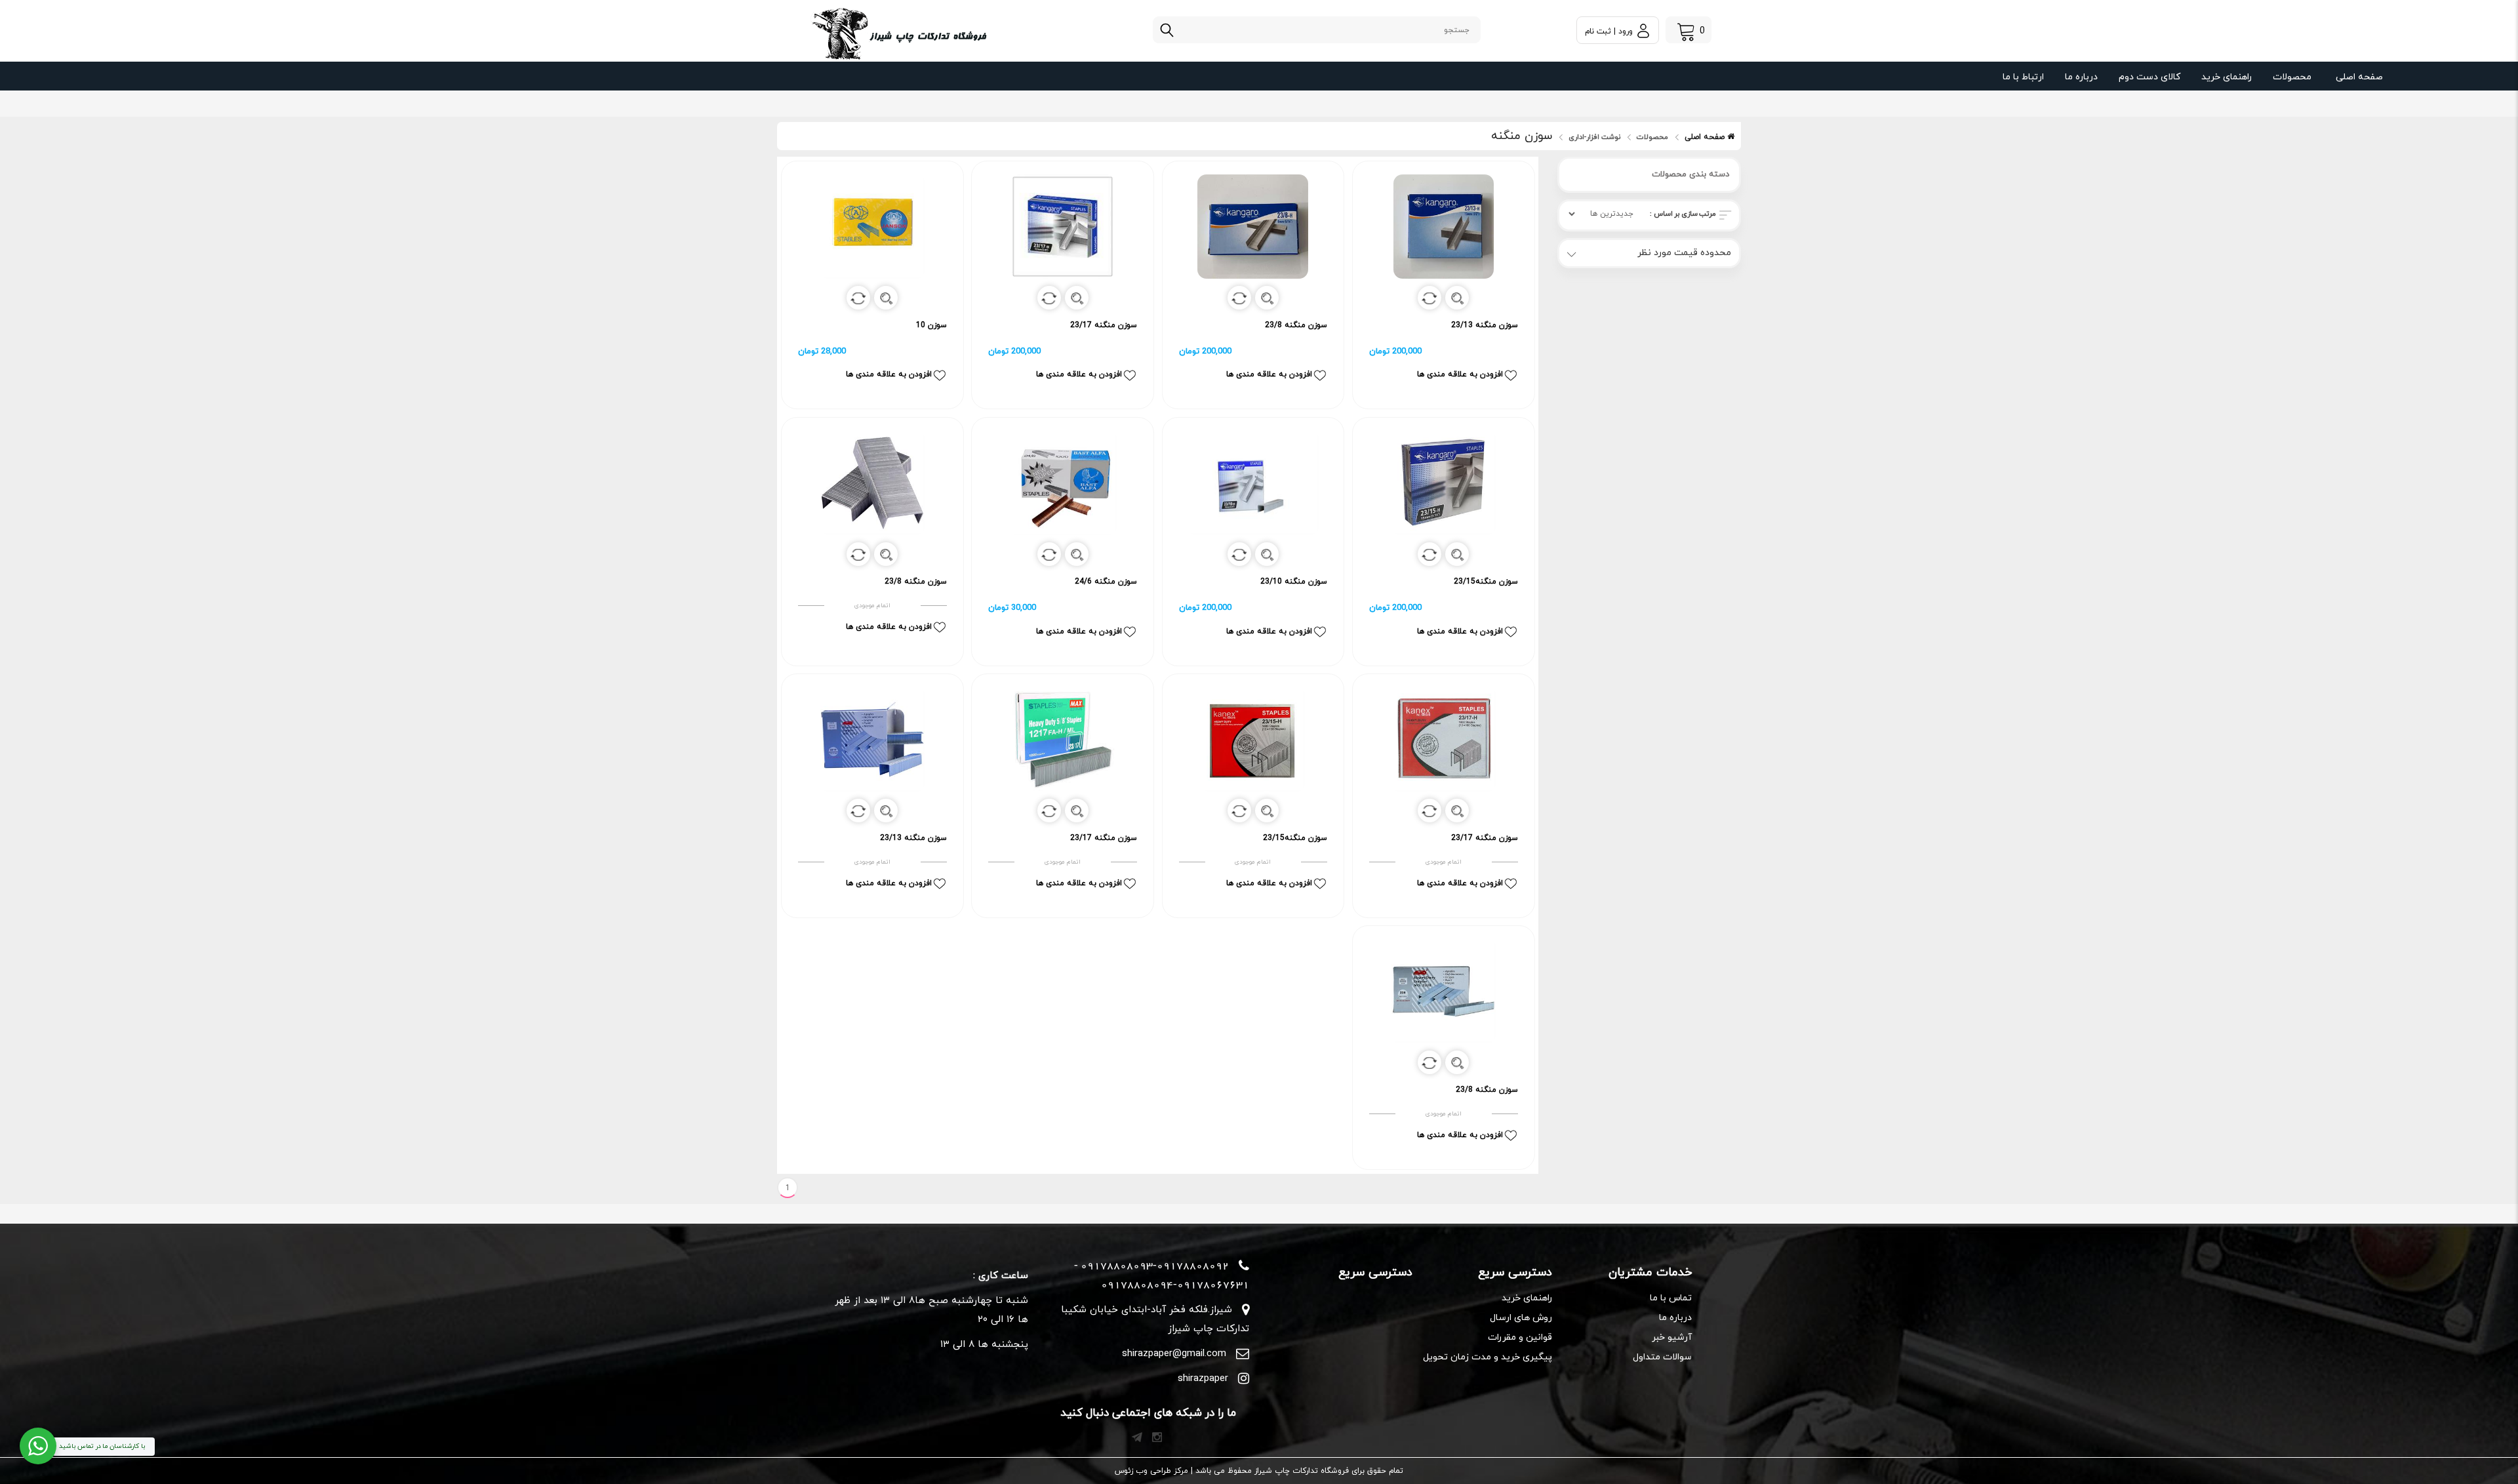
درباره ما (2081, 77)
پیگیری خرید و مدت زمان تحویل (1488, 1357)
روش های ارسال (1521, 1318)
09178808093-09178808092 (1155, 1266)
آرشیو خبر (1672, 1337)
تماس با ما (1671, 1298)
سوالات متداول (1662, 1357)
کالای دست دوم (2149, 77)
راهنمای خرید (2227, 77)
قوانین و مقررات (1520, 1337)
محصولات (2292, 77)
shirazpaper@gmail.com (1174, 1354)
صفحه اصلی (2359, 77)
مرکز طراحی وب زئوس (1151, 1471)
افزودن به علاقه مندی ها (1460, 374)
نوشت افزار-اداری (1594, 137)
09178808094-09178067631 (1175, 1285)
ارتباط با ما (2023, 77)
